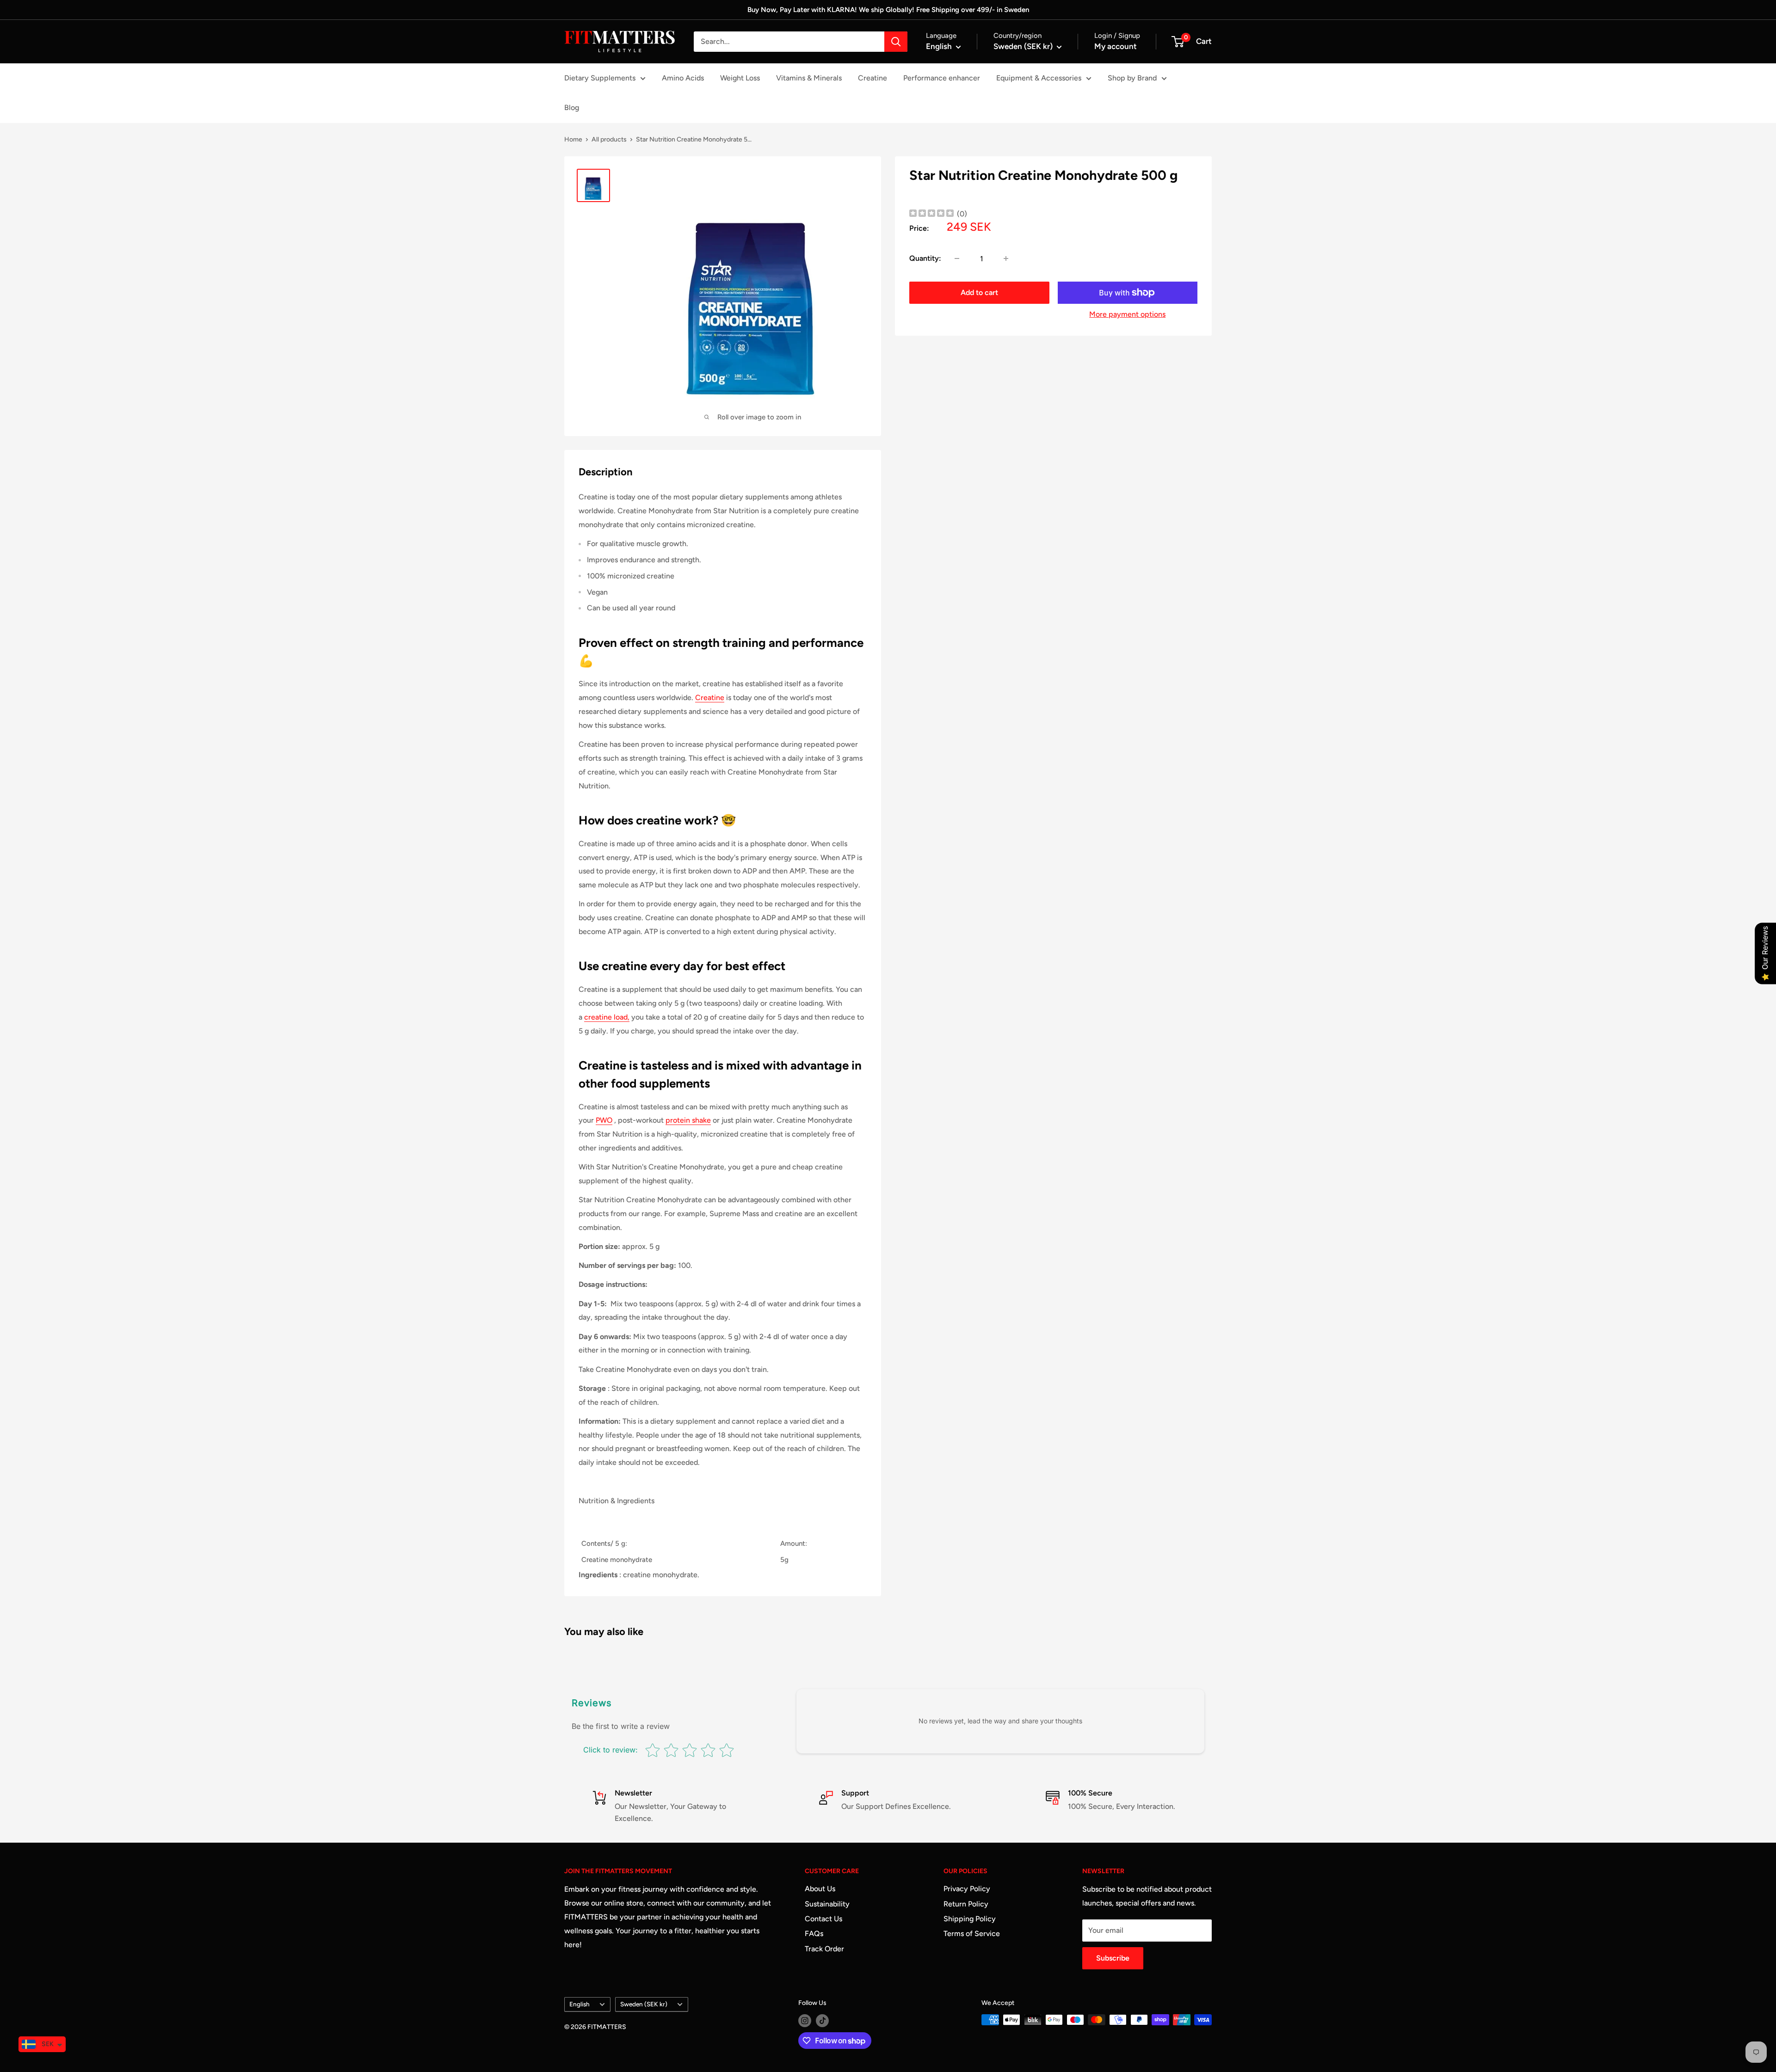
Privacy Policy (967, 1889)
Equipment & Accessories (1039, 78)
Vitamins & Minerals (809, 78)
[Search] (896, 42)
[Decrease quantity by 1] (957, 258)
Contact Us (823, 1919)
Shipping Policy (970, 1919)
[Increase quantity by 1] (1006, 258)
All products (609, 139)
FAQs (814, 1934)
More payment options (1127, 314)
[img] (931, 214)
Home (573, 139)
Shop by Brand (1132, 78)
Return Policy (966, 1904)
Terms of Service (972, 1934)
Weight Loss (740, 78)
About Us (820, 1889)
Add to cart (979, 292)
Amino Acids (683, 78)
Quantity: (925, 258)
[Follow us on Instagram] (805, 2021)
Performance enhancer (942, 78)
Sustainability (827, 1904)
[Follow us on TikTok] (822, 2021)
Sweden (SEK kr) (644, 2004)
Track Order (824, 1949)
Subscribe (1113, 1958)
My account (1116, 46)
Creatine (873, 78)
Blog (572, 108)
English (580, 2004)
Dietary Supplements (600, 78)
